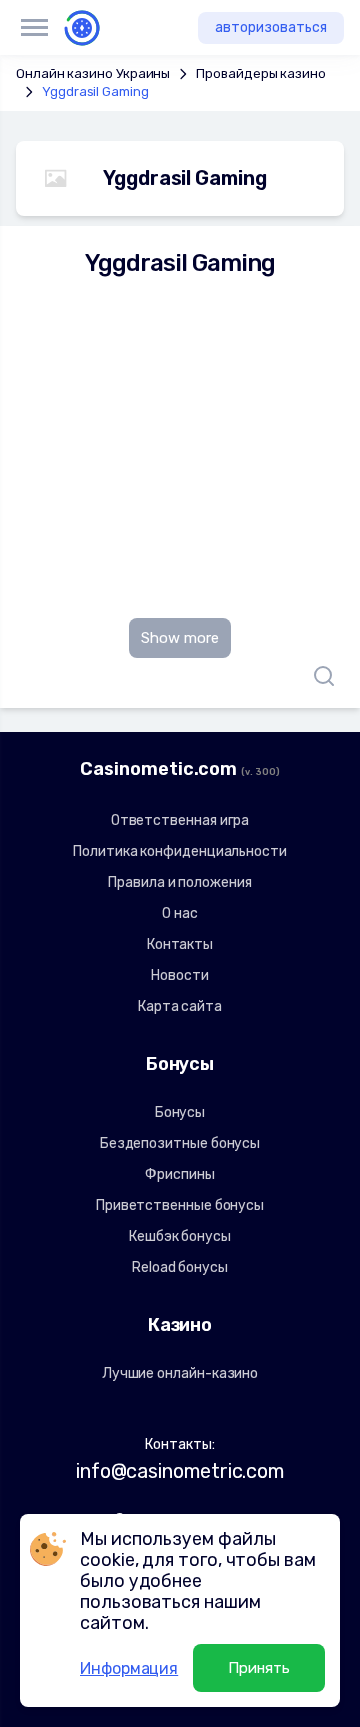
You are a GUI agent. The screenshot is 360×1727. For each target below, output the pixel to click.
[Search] (319, 676)
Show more (180, 638)
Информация (129, 1668)
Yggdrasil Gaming (95, 91)
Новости (179, 975)
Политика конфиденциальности (180, 851)
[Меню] (34, 28)
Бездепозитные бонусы (180, 1143)
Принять (259, 1668)
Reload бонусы (180, 1267)
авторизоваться (271, 27)
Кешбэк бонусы (180, 1236)
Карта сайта (180, 1006)
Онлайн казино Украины (93, 73)
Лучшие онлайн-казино (180, 1373)
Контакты (180, 944)
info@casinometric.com (180, 1471)
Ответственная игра (180, 820)
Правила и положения (179, 882)
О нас (180, 913)
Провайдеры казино (261, 73)
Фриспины (179, 1174)
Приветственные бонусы (180, 1205)
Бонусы (180, 1112)
